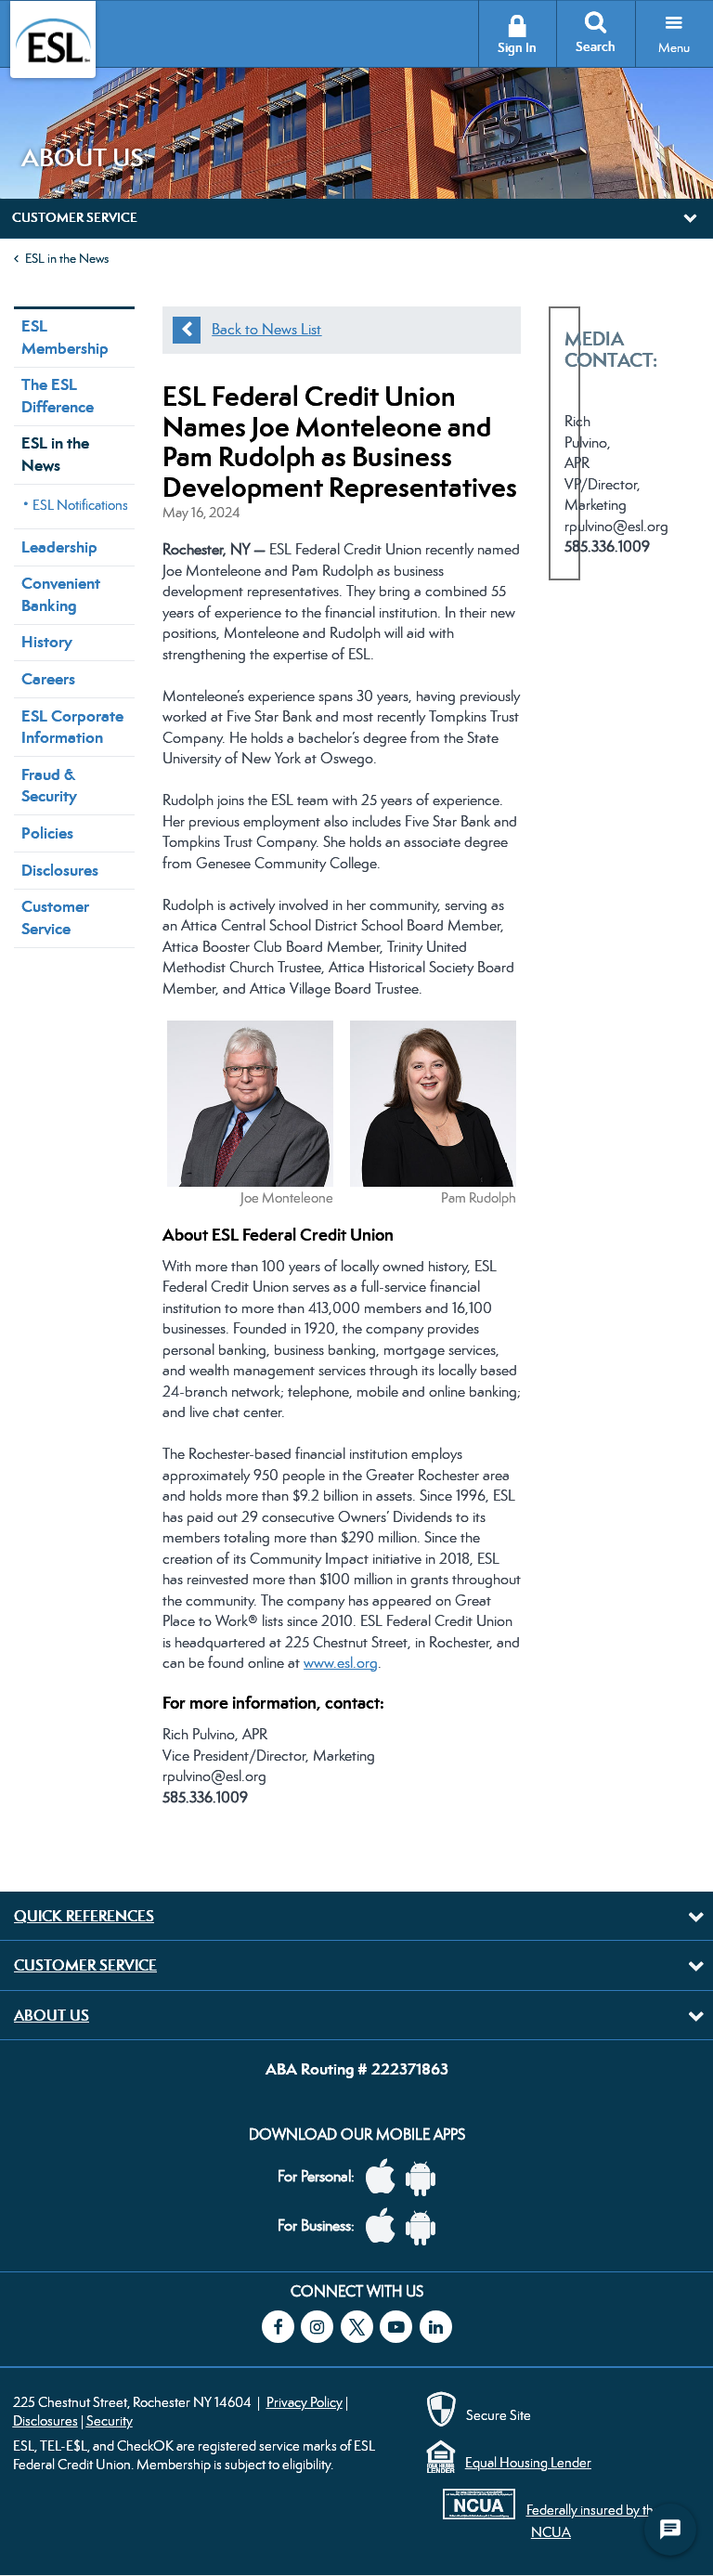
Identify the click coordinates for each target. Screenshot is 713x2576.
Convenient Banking (61, 594)
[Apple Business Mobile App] (385, 2226)
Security (110, 2420)
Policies (47, 833)
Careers (48, 679)
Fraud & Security (49, 785)
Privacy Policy (305, 2402)
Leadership (59, 547)
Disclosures (60, 870)
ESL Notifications (80, 505)
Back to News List (266, 329)
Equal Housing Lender (528, 2462)
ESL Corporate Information (72, 727)
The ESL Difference (58, 395)
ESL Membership (65, 337)
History (47, 642)
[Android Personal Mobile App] (425, 2177)
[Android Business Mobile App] (425, 2226)
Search (596, 47)
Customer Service (55, 917)
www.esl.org (341, 1663)
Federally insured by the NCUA (594, 2520)
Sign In (517, 48)
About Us (52, 2015)
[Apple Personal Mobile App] (385, 2177)
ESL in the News (67, 258)
